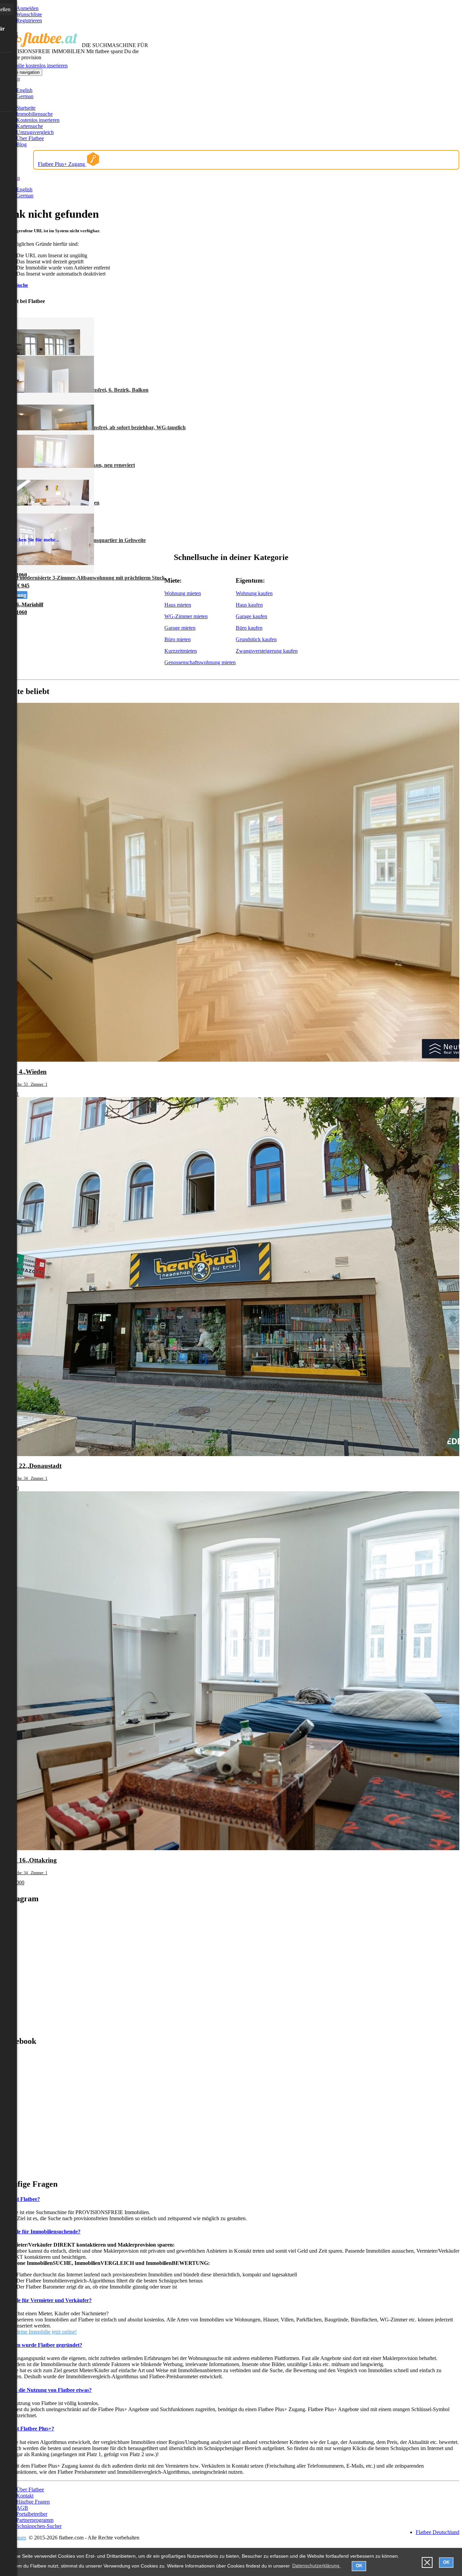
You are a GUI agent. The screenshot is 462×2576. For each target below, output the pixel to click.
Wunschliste (29, 14)
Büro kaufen (249, 628)
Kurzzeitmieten (181, 651)
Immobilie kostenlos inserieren (35, 66)
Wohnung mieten (183, 593)
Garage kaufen (251, 616)
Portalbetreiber (32, 2514)
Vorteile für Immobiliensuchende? (42, 2232)
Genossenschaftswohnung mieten (200, 662)
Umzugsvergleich (35, 132)
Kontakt (25, 2496)
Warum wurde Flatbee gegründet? (42, 2345)
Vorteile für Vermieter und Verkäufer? (47, 2300)
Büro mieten (178, 639)
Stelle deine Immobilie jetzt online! (40, 2332)
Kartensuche (30, 126)
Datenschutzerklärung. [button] (316, 2566)
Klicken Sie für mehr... (34, 540)
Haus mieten (178, 605)
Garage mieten (180, 628)
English (24, 90)
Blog (21, 144)
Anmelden (27, 8)
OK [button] (359, 2566)
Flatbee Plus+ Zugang (62, 164)
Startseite (26, 108)
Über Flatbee (30, 138)
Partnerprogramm (35, 2520)
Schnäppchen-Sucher (39, 2526)
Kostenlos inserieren (38, 120)
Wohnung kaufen (254, 593)
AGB (22, 2508)
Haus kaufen (249, 605)
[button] (427, 2563)
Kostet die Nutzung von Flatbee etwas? (47, 2390)
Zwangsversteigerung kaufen (267, 651)
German (25, 96)
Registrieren (29, 20)
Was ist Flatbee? (21, 2199)
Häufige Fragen (33, 2502)
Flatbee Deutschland (437, 2532)
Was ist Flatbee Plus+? (28, 2429)
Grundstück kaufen (256, 639)
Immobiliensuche (34, 114)
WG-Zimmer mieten (186, 616)
